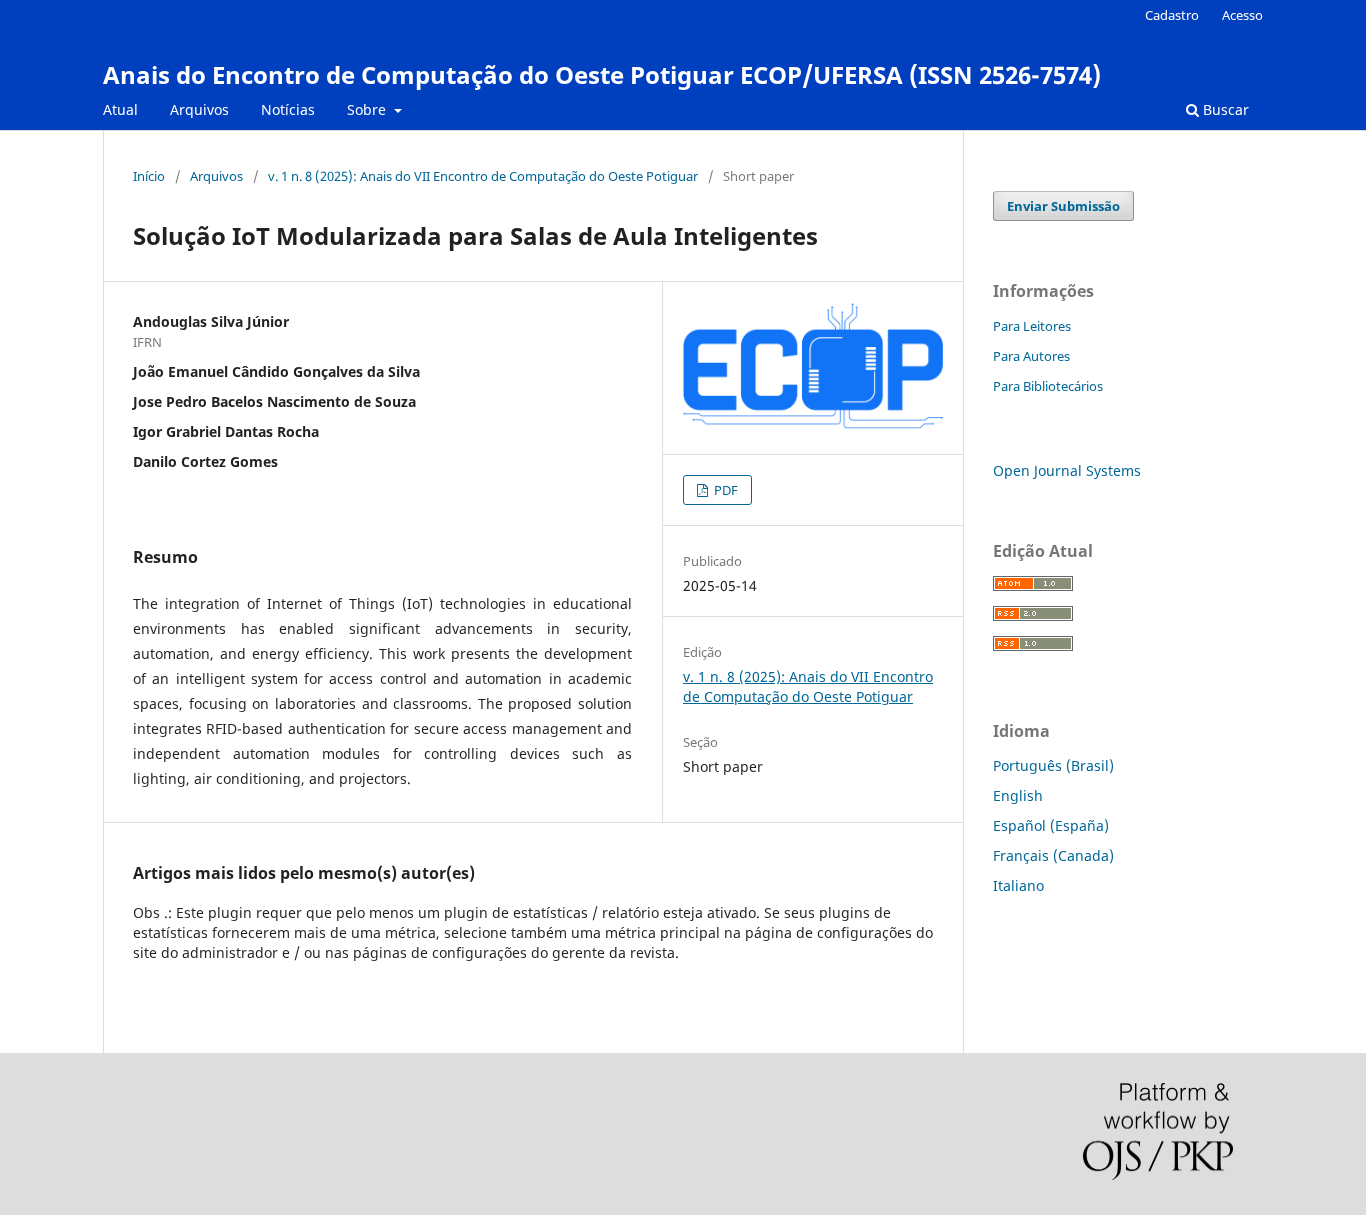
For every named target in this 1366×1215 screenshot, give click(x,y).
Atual (120, 109)
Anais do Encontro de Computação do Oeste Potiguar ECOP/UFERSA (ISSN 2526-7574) (602, 74)
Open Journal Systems (1067, 470)
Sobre (368, 109)
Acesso (1242, 15)
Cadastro (1172, 15)
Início (149, 176)
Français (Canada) (1053, 855)
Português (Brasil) (1053, 765)
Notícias (288, 109)
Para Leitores (1032, 326)
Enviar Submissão (1063, 206)
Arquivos (199, 109)
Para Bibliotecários (1048, 386)
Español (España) (1051, 825)
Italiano (1018, 885)
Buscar (1224, 109)
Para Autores (1031, 356)
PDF (724, 490)
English (1018, 795)
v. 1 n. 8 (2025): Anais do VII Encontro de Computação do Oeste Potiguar (483, 176)
